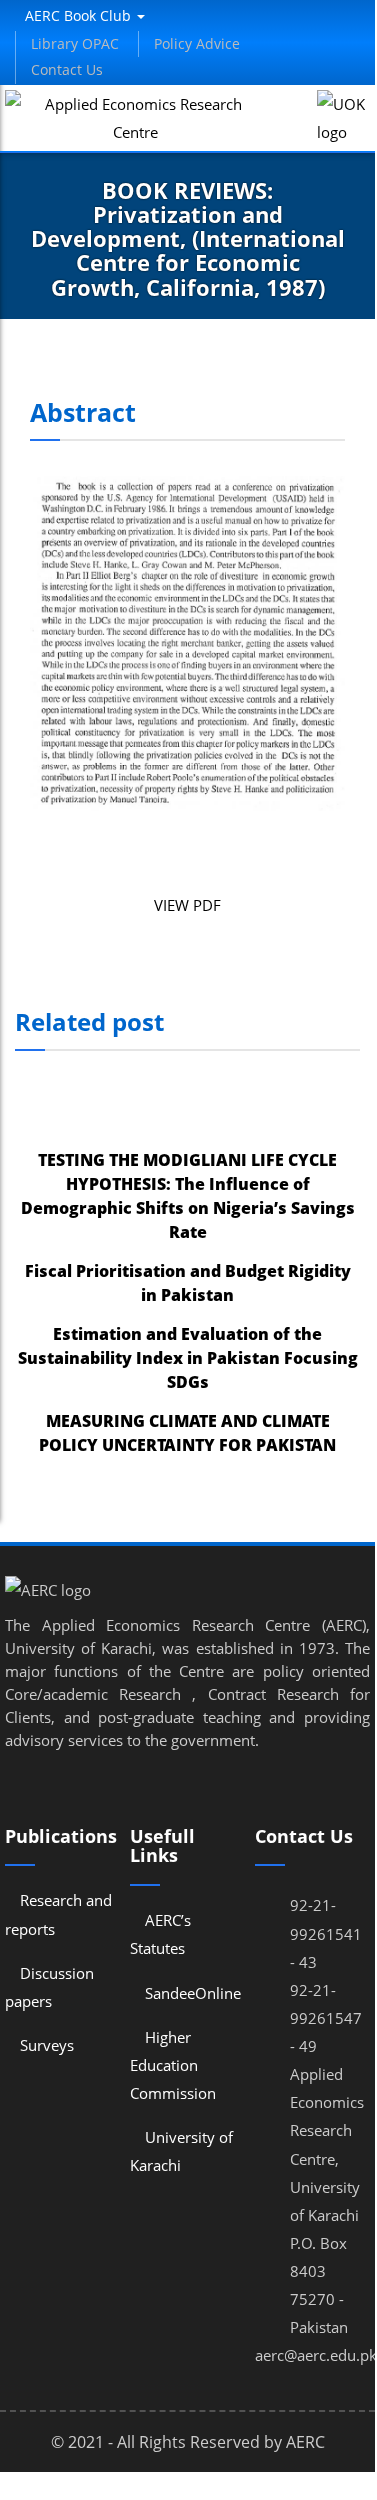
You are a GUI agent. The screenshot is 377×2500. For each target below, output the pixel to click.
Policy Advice (197, 43)
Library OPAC (75, 43)
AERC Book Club (80, 15)
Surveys (47, 2045)
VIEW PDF (187, 905)
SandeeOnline (193, 1993)
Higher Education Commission (173, 2065)
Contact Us (67, 69)
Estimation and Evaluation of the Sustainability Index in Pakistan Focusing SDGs (188, 1358)
